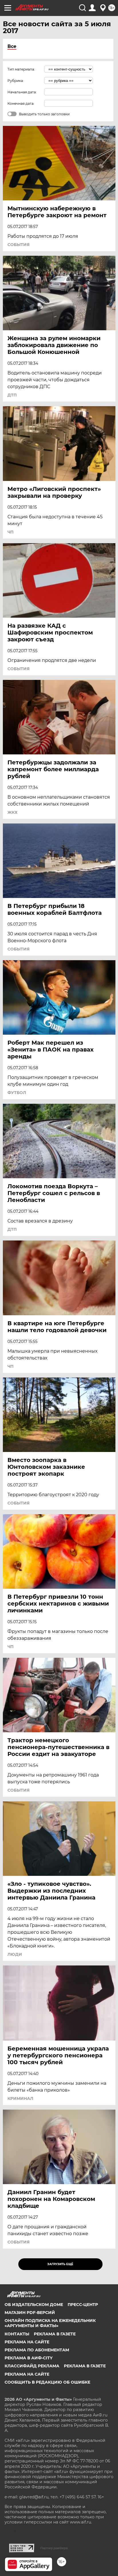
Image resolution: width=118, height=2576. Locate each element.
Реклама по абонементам (37, 2350)
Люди (15, 1954)
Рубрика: (16, 81)
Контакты (17, 2334)
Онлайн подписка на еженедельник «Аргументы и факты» (50, 2323)
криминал (20, 2098)
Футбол (17, 1093)
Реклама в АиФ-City (28, 2358)
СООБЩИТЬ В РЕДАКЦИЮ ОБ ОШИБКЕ (47, 2382)
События (18, 245)
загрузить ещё (60, 2264)
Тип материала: (21, 69)
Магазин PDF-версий (30, 2313)
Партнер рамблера (54, 2548)
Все (12, 46)
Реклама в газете (55, 2334)
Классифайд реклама (32, 2366)
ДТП (12, 395)
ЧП (10, 532)
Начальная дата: (22, 92)
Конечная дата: (21, 103)
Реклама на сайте (27, 2342)
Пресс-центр (83, 2305)
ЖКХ (12, 812)
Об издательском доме (34, 2305)
